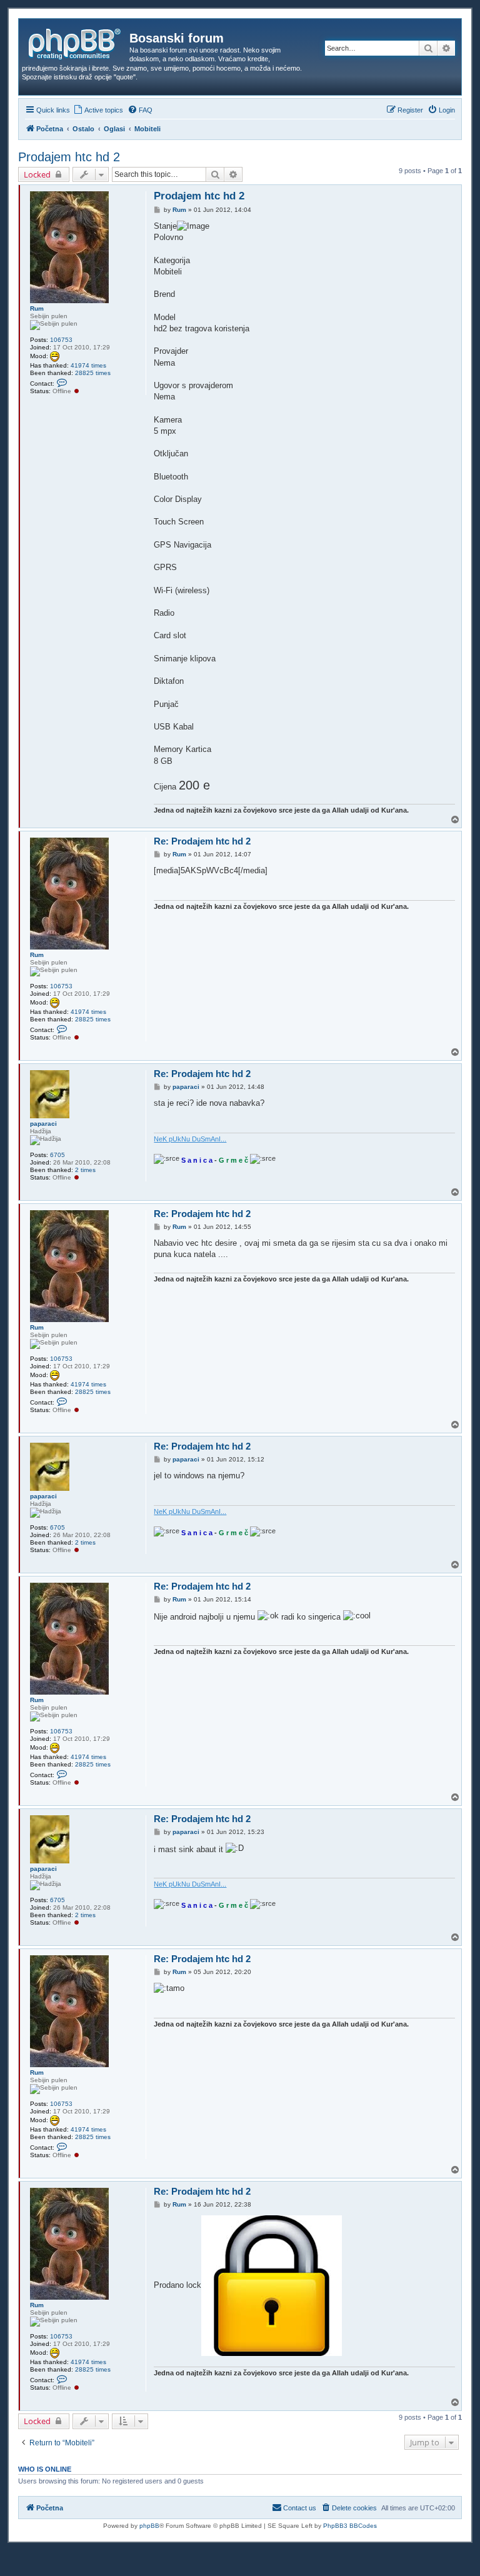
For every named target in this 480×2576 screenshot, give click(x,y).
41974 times (88, 365)
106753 (61, 340)
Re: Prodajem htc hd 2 (202, 841)
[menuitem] (98, 110)
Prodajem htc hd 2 (69, 157)
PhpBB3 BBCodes (350, 2526)
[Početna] (76, 42)
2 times (85, 1170)
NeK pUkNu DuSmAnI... (190, 1139)
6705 (57, 1155)
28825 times (93, 373)
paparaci (43, 1124)
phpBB (149, 2526)
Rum (37, 308)
